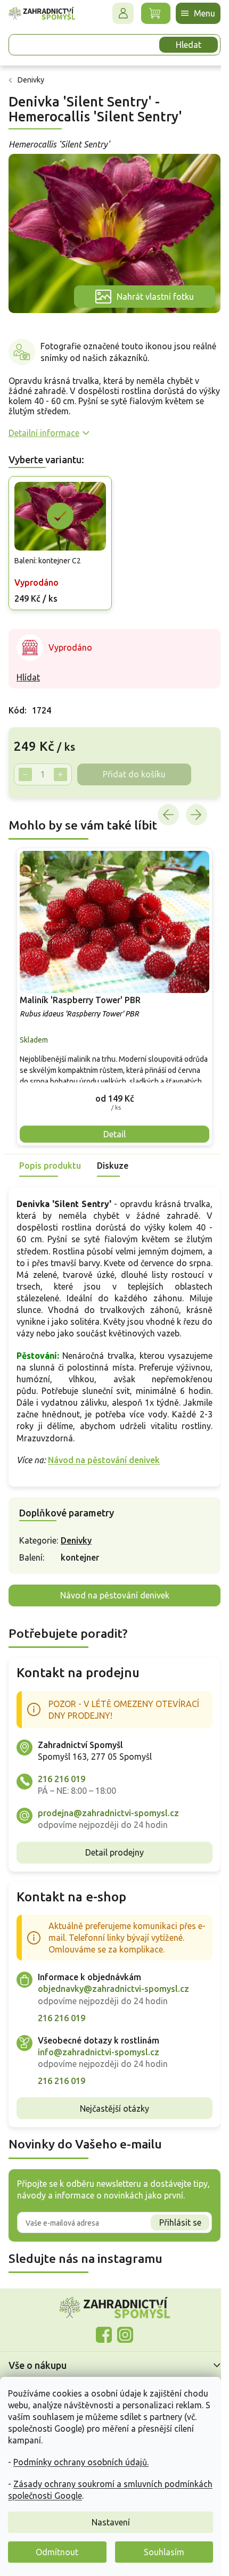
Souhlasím (164, 2552)
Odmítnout (57, 2552)
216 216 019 (62, 1776)
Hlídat (28, 668)
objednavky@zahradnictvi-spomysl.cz (113, 1986)
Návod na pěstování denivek (104, 1457)
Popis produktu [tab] (50, 1151)
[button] (111, 1083)
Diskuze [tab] (113, 1151)
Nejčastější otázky (111, 2105)
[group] (111, 985)
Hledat (181, 45)
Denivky (76, 1537)
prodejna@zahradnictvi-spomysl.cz (108, 1810)
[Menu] (190, 13)
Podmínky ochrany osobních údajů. (81, 2462)
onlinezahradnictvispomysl (100, 2332)
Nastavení (111, 2522)
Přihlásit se (172, 2219)
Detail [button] (111, 1119)
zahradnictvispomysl (121, 2332)
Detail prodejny (111, 1849)
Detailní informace (44, 426)
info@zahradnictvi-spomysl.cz (99, 2049)
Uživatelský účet (115, 13)
